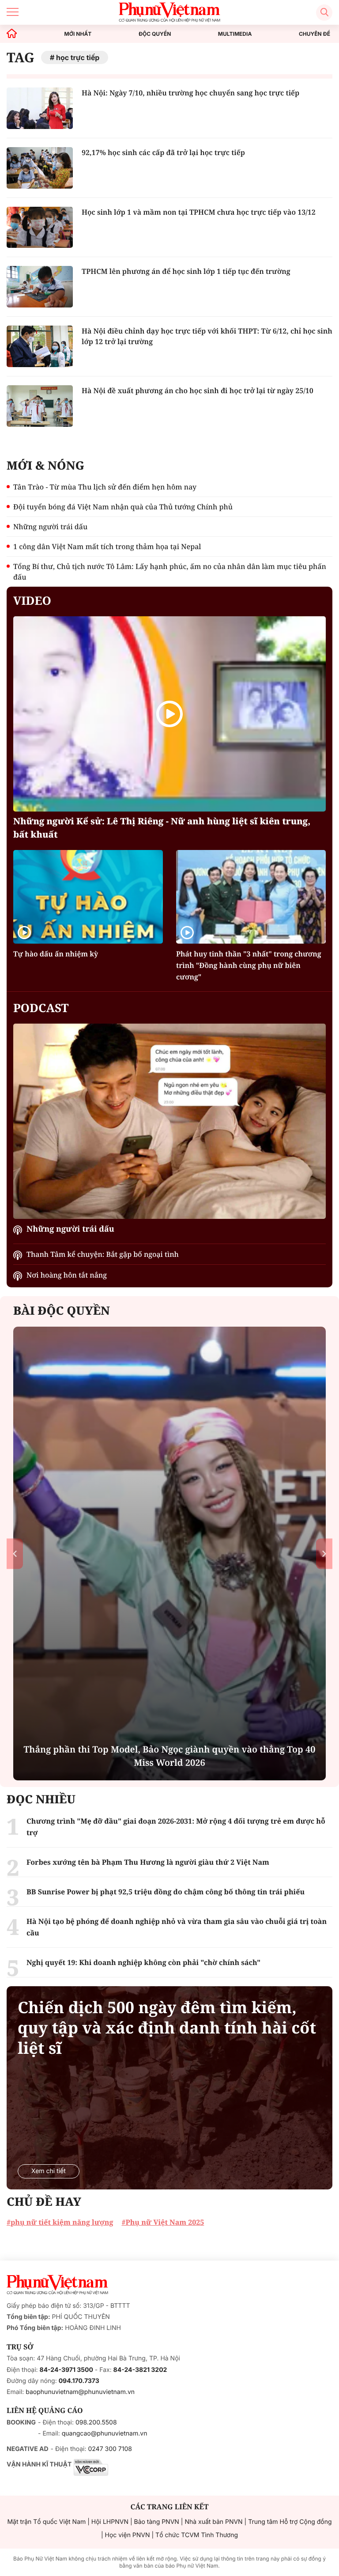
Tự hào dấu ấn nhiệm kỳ (56, 954)
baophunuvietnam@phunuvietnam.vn (80, 2392)
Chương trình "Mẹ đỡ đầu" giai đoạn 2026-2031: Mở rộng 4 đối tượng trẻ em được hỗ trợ (176, 1827)
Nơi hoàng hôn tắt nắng (67, 1275)
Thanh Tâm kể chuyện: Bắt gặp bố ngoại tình (103, 1254)
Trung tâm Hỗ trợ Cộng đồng (290, 2522)
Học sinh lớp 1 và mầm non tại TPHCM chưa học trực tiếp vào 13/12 (199, 212)
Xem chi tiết (49, 2171)
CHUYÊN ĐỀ (315, 34)
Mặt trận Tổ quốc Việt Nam (46, 2522)
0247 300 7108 (110, 2449)
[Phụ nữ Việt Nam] (57, 2285)
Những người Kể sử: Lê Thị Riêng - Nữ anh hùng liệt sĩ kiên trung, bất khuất (162, 828)
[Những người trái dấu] (169, 1121)
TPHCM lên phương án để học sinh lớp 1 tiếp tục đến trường (186, 271)
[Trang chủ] (12, 34)
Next (324, 1554)
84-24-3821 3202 (140, 2370)
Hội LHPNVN (110, 2522)
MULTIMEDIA (235, 34)
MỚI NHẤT (78, 34)
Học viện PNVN (128, 2535)
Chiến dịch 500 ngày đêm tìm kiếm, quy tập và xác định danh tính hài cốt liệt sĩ (167, 2028)
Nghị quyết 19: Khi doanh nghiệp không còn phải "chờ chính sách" (143, 1962)
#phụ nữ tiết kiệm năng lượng (60, 2222)
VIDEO (32, 600)
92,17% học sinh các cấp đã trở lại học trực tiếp (163, 152)
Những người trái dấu (50, 527)
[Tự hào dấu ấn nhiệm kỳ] (88, 897)
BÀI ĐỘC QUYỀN (62, 1310)
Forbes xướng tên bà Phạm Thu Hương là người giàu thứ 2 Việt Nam (148, 1862)
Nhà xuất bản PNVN (213, 2522)
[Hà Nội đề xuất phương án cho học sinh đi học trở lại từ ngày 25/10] (40, 406)
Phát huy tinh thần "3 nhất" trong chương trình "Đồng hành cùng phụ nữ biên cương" (249, 965)
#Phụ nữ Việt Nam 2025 (163, 2222)
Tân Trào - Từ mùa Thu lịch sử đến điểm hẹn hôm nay (105, 487)
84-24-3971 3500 (66, 2370)
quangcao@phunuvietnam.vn (105, 2434)
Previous (15, 1554)
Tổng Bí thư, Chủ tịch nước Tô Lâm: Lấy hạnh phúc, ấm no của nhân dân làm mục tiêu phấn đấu (170, 572)
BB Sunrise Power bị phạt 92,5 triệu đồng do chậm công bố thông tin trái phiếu (166, 1892)
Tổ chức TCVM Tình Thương (197, 2535)
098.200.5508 (96, 2422)
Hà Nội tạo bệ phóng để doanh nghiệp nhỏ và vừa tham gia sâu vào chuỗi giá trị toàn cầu (177, 1927)
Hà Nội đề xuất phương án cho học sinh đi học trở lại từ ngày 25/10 (198, 391)
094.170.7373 (79, 2381)
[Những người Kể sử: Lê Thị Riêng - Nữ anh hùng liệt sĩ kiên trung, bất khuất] (169, 714)
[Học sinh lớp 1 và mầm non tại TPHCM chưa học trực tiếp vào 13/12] (40, 228)
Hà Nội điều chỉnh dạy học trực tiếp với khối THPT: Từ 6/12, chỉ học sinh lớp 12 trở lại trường (207, 336)
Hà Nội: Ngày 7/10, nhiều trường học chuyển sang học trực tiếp (190, 93)
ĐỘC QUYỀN (155, 34)
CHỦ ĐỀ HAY (44, 2201)
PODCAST (41, 1008)
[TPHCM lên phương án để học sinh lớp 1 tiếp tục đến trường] (40, 287)
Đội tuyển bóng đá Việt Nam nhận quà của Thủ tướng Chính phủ (123, 507)
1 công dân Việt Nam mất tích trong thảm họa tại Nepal (107, 546)
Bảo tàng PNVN (157, 2522)
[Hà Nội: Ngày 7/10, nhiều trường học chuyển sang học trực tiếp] (40, 108)
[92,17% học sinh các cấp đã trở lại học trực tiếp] (40, 168)
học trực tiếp (78, 57)
